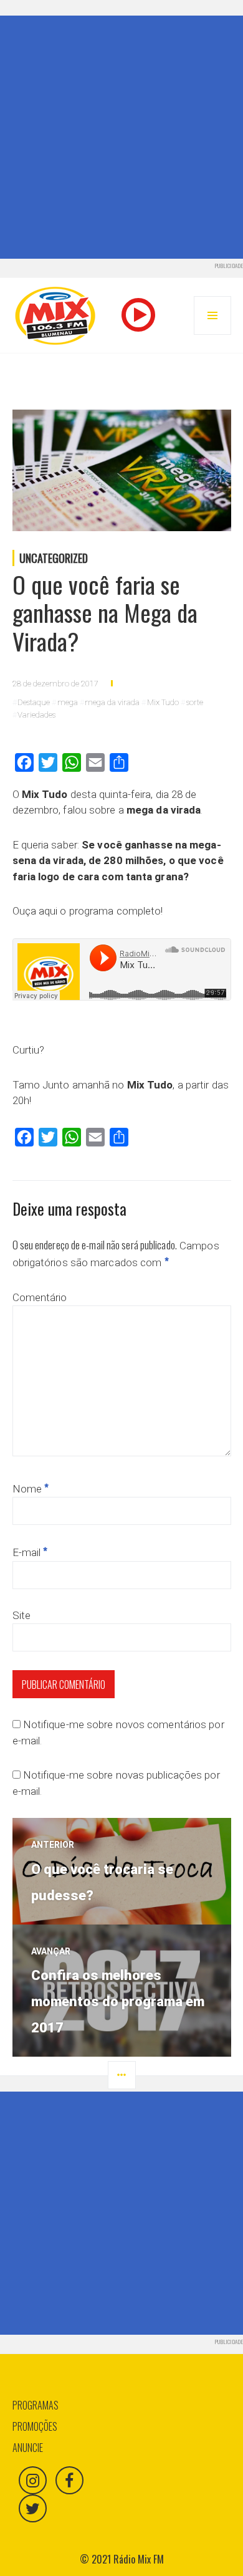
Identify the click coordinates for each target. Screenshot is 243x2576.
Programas (36, 2405)
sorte (195, 702)
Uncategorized (54, 558)
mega (68, 702)
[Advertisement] (121, 137)
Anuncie (28, 2448)
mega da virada (112, 702)
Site (21, 1615)
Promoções (35, 2426)
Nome (31, 1489)
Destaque (34, 702)
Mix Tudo (163, 702)
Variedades (36, 715)
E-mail (30, 1552)
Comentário (40, 1297)
